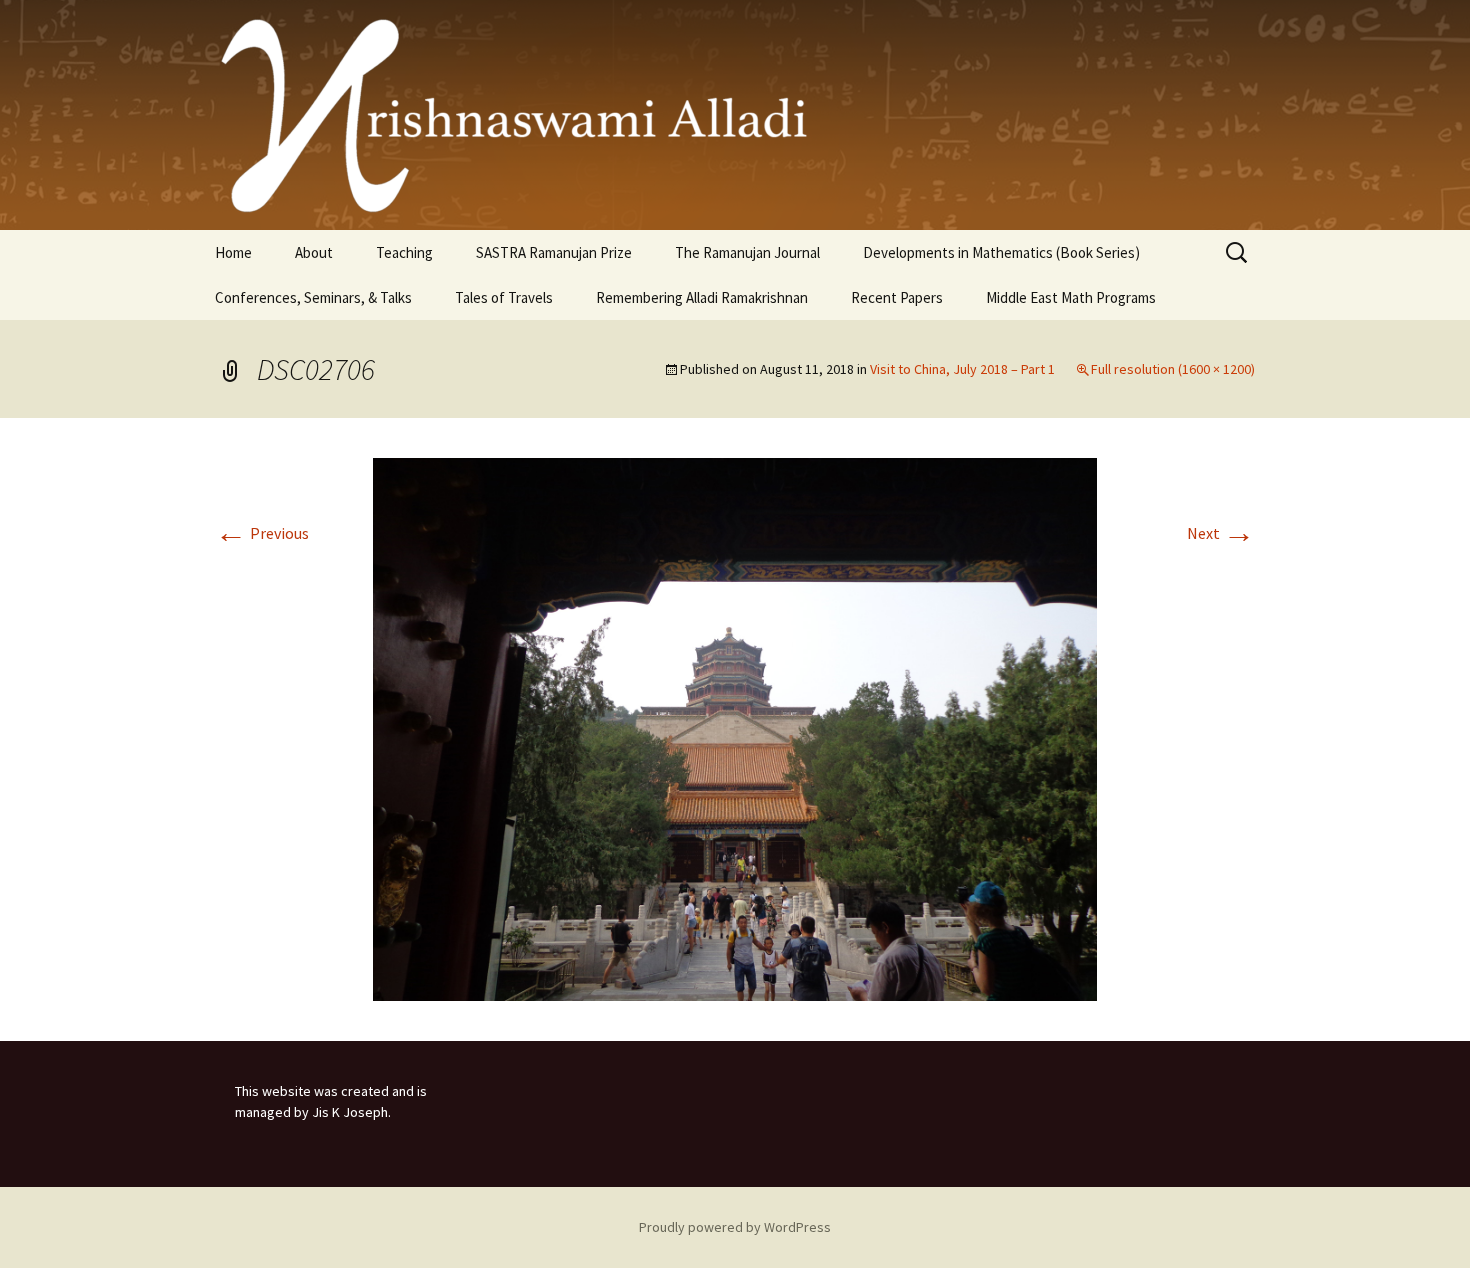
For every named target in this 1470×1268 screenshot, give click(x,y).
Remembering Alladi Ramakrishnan (702, 297)
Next (1221, 533)
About (314, 252)
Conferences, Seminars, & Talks (313, 297)
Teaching (404, 252)
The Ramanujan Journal (747, 252)
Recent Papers (897, 297)
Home (233, 252)
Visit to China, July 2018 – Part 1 (962, 369)
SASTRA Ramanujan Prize (554, 252)
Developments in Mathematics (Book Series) (1001, 252)
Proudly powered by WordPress (735, 1227)
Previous (262, 533)
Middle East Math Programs (1071, 297)
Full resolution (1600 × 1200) (1173, 369)
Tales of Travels (504, 297)
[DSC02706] (735, 727)
